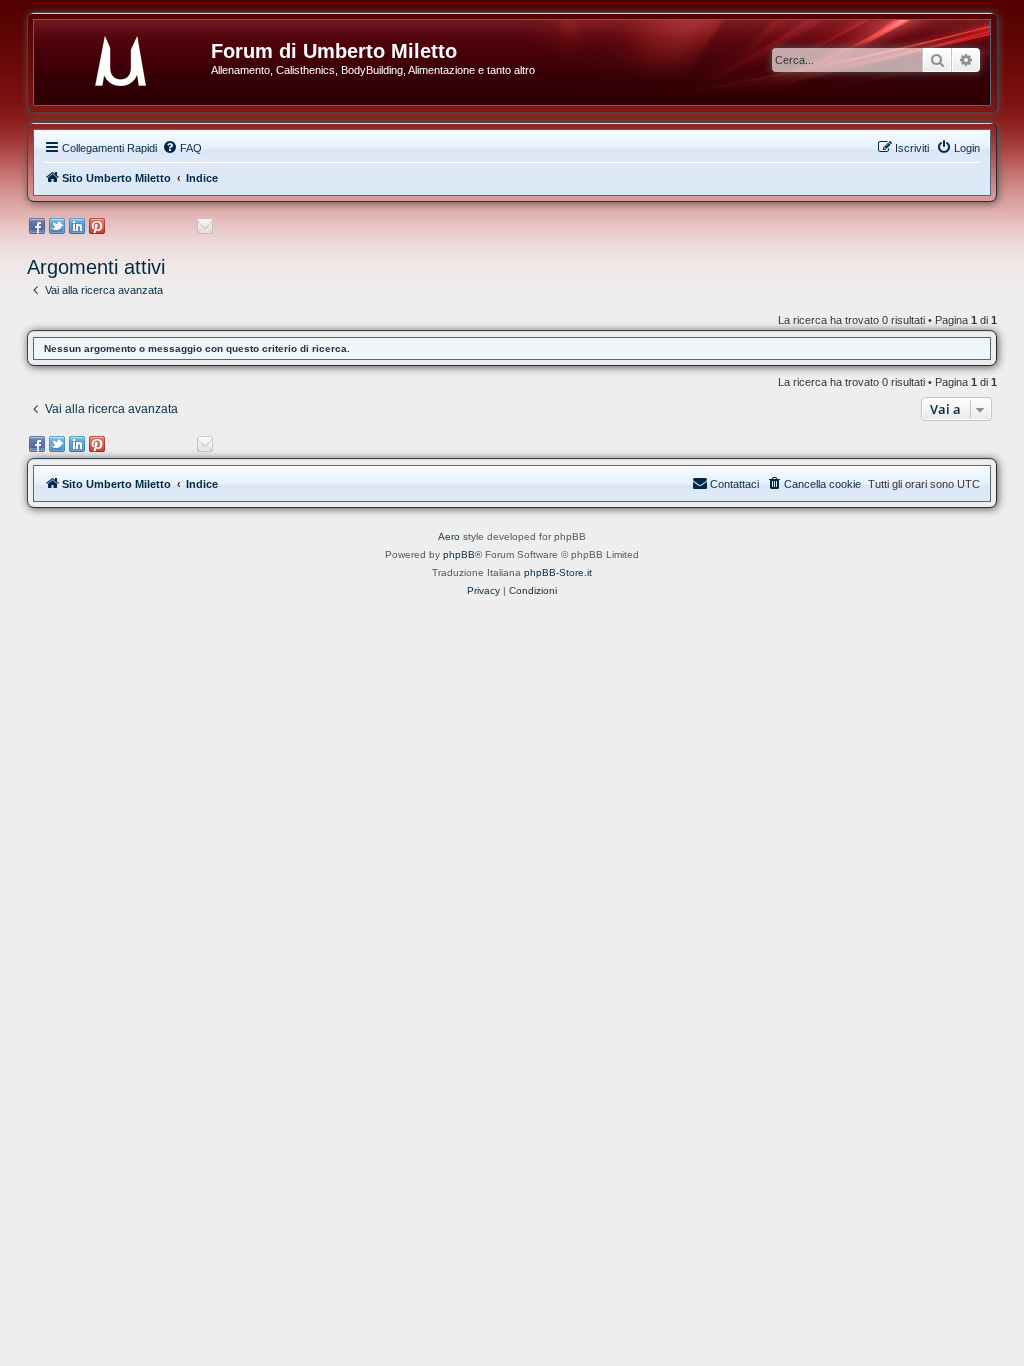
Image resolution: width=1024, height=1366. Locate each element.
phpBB (459, 554)
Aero (449, 536)
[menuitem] (182, 148)
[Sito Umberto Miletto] (130, 57)
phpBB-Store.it (558, 572)
